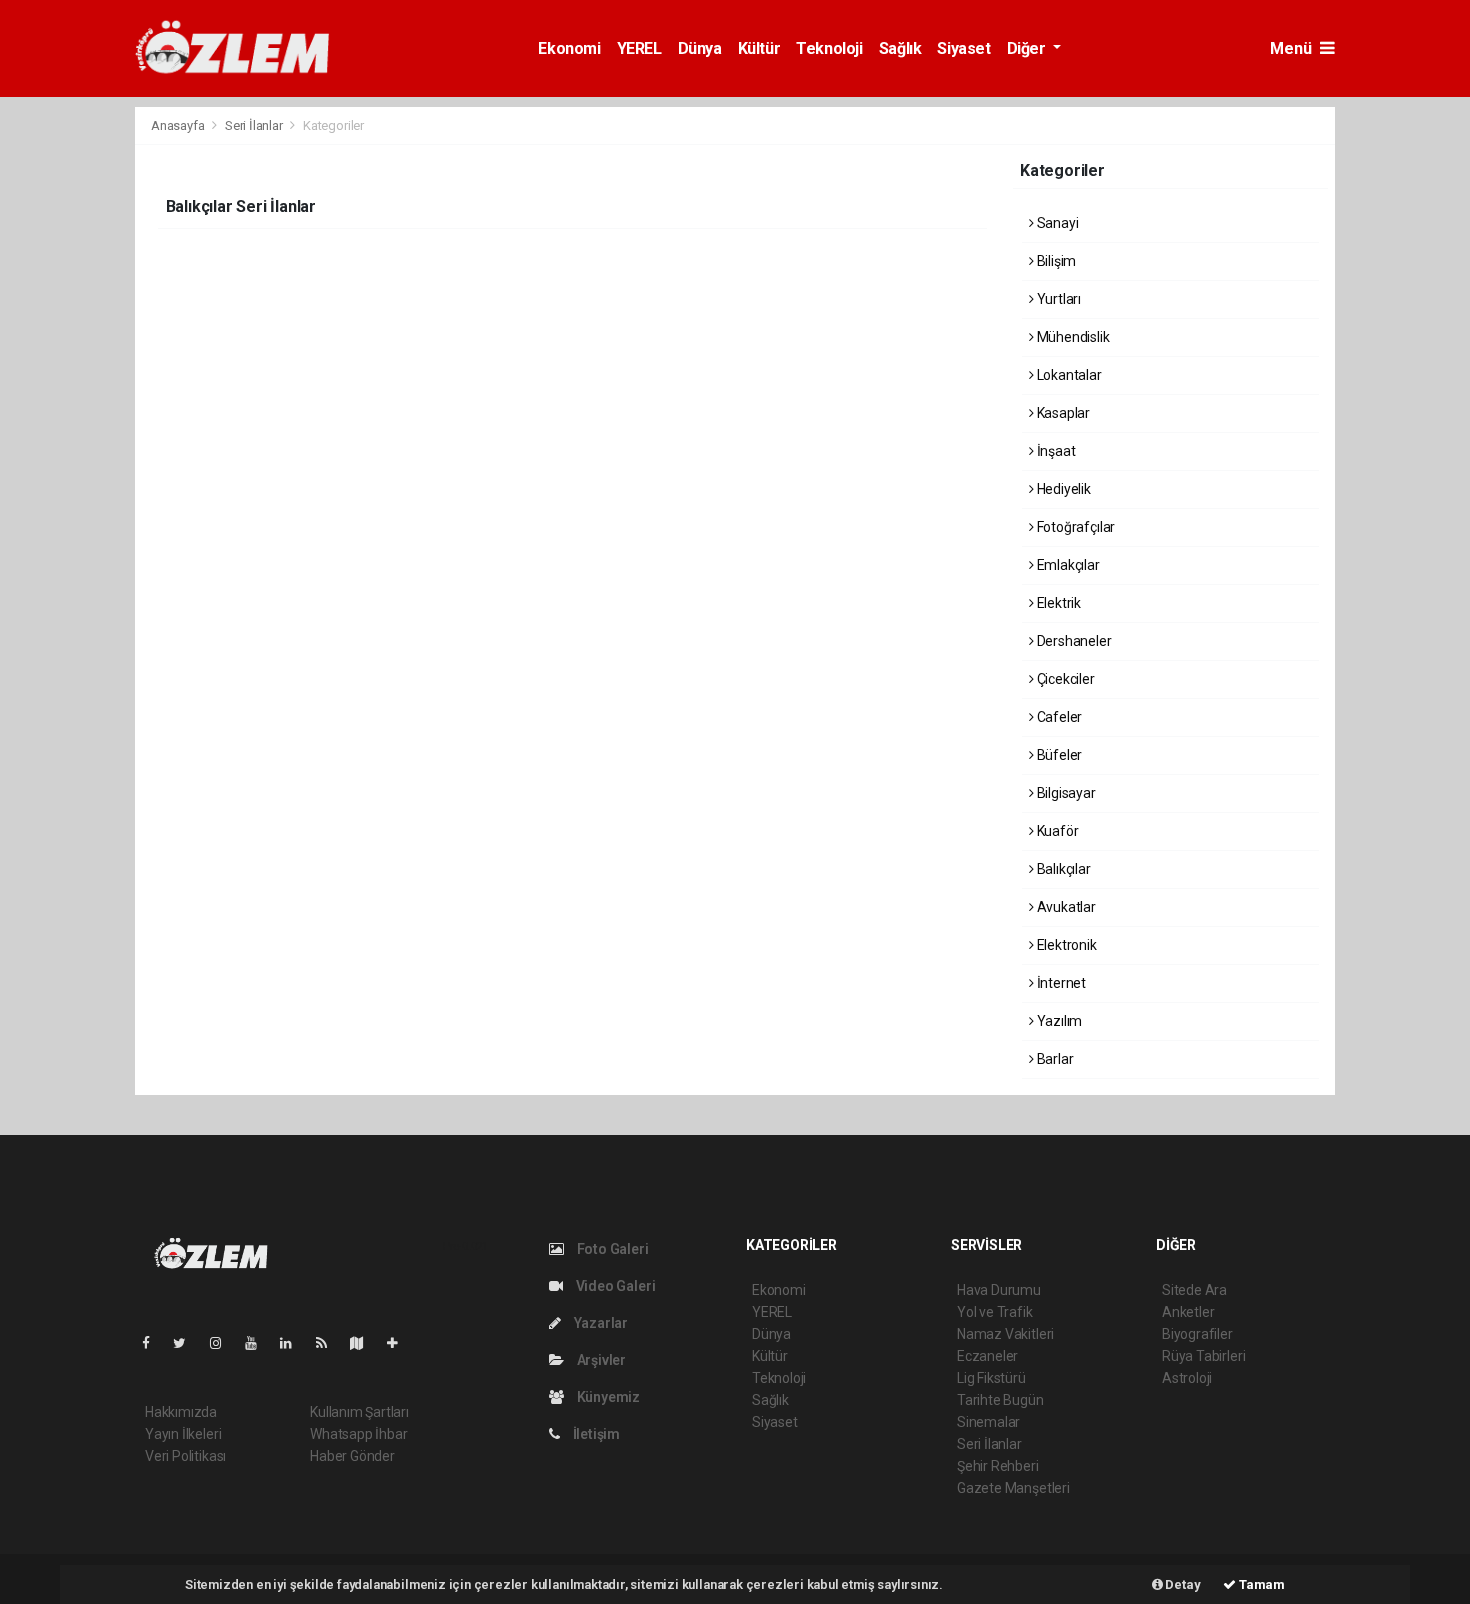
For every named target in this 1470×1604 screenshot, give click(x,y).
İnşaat (1054, 451)
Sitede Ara (1194, 1290)
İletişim (595, 1434)
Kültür (759, 48)
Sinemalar (988, 1422)
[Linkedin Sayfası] (294, 1343)
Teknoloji (829, 48)
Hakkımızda (181, 1412)
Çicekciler (1064, 679)
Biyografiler (1197, 1334)
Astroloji (1187, 1378)
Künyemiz (607, 1397)
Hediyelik (1062, 489)
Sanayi (1056, 223)
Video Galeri (614, 1286)
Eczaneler (987, 1356)
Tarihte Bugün (1000, 1400)
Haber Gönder (352, 1456)
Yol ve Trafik (995, 1312)
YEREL (639, 48)
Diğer (1028, 48)
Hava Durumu (999, 1290)
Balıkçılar (1062, 869)
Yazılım (1058, 1021)
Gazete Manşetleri (1013, 1488)
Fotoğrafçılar (1074, 527)
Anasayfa (179, 125)
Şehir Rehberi (998, 1466)
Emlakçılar (1067, 565)
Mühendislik (1072, 337)
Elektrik (1057, 603)
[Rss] (329, 1343)
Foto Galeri (611, 1249)
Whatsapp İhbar (358, 1434)
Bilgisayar (1065, 793)
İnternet (1060, 983)
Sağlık (900, 48)
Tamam (1260, 1584)
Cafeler (1058, 717)
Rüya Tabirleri (1203, 1356)
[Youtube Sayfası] (259, 1343)
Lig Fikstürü (991, 1378)
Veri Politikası (185, 1456)
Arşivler (600, 1360)
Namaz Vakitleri (1005, 1334)
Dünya (700, 48)
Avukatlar (1065, 907)
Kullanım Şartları (359, 1412)
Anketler (1188, 1312)
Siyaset (963, 48)
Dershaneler (1073, 641)
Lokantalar (1068, 375)
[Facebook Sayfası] (154, 1343)
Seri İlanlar (254, 125)
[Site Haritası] (365, 1343)
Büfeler (1058, 755)
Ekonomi (569, 48)
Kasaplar (1062, 413)
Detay (1182, 1584)
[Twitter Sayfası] (187, 1343)
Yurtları (1057, 299)
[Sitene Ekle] (400, 1343)
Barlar (1053, 1059)
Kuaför (1056, 831)
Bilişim (1055, 261)
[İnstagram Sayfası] (224, 1343)
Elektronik (1065, 945)
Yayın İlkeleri (183, 1434)
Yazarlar (599, 1323)
